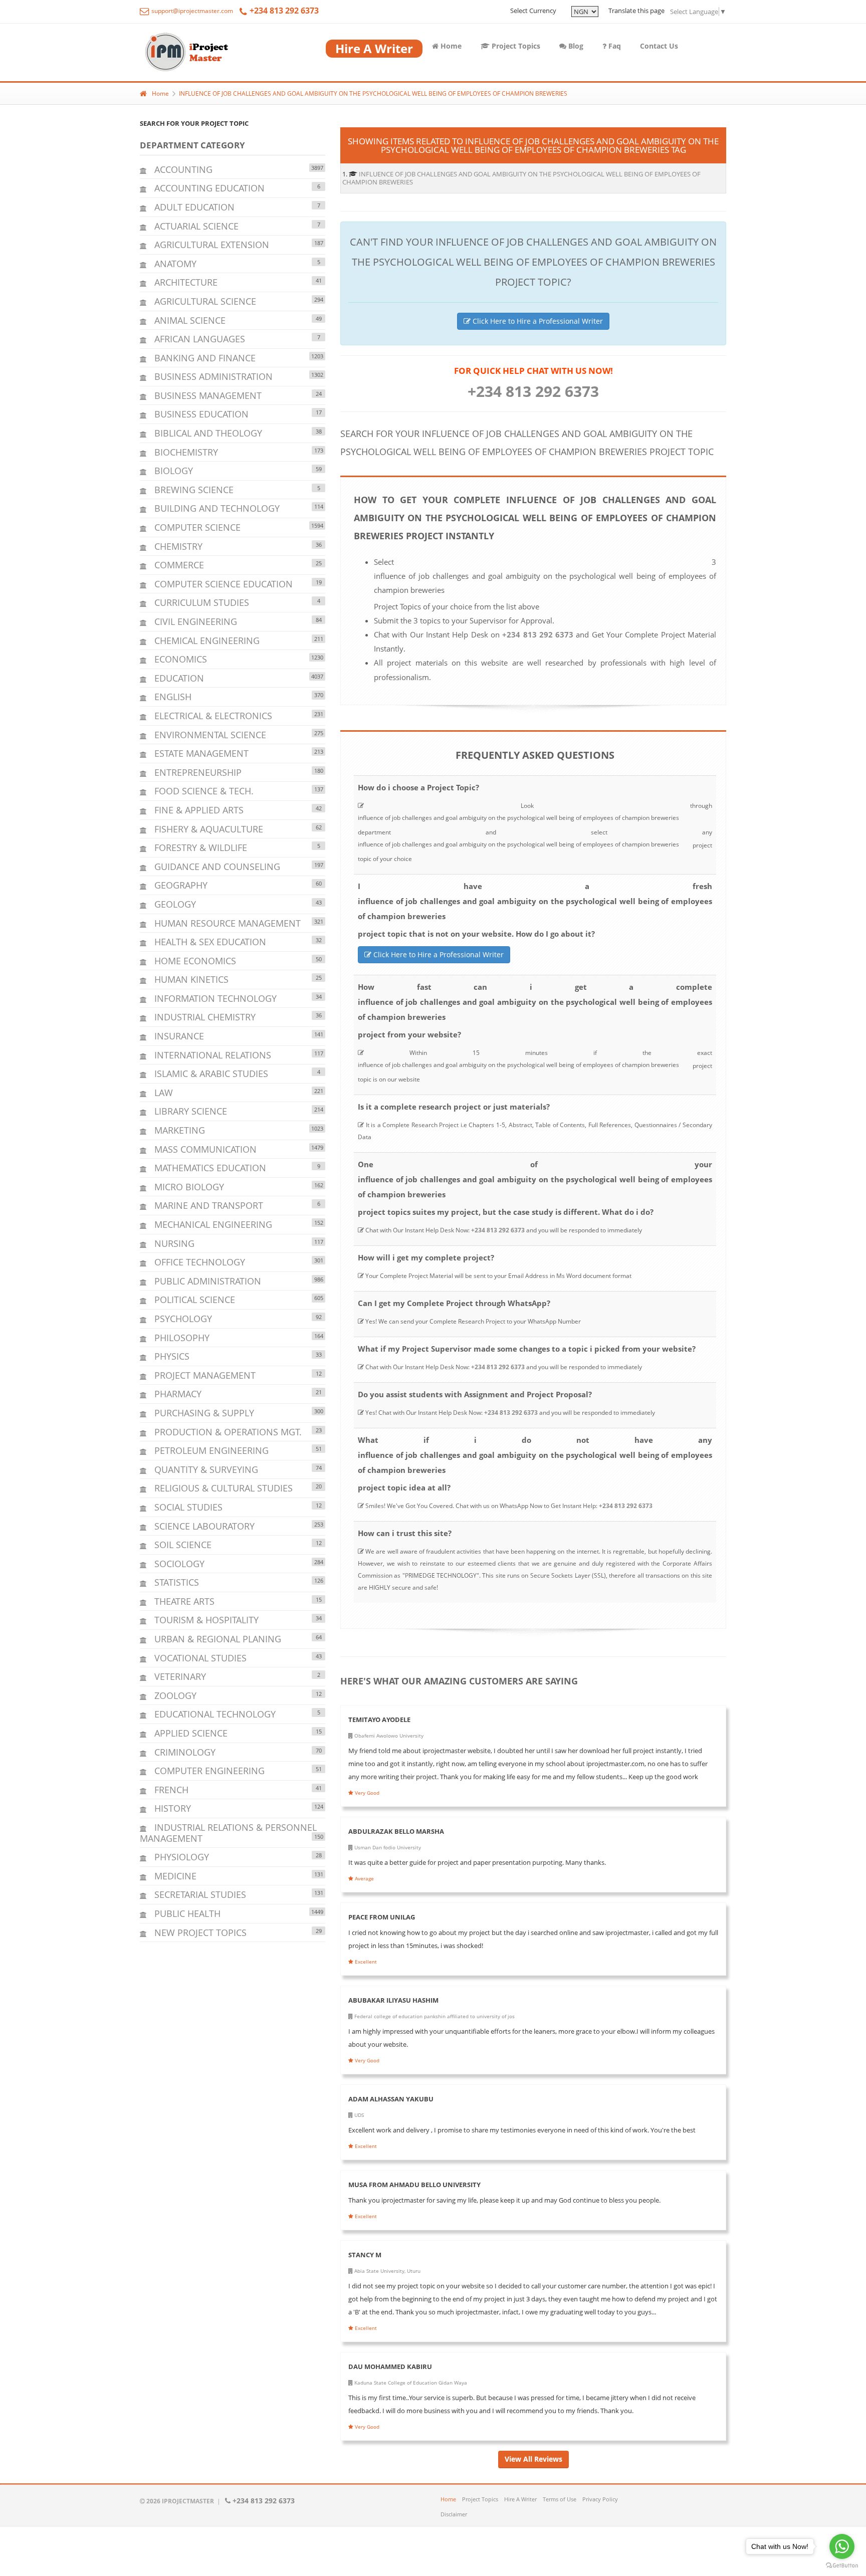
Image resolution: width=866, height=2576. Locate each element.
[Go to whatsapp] (842, 2546)
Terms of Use (560, 2499)
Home (450, 46)
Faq (614, 46)
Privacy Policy (600, 2499)
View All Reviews (533, 2459)
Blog (575, 46)
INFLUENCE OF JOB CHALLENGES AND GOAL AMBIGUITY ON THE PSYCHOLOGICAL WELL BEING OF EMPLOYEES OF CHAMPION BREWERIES (373, 93)
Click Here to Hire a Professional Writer (537, 321)
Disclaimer (454, 2514)
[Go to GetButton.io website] (842, 2566)
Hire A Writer (520, 2499)
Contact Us (659, 46)
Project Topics (515, 46)
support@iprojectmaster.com (191, 11)
